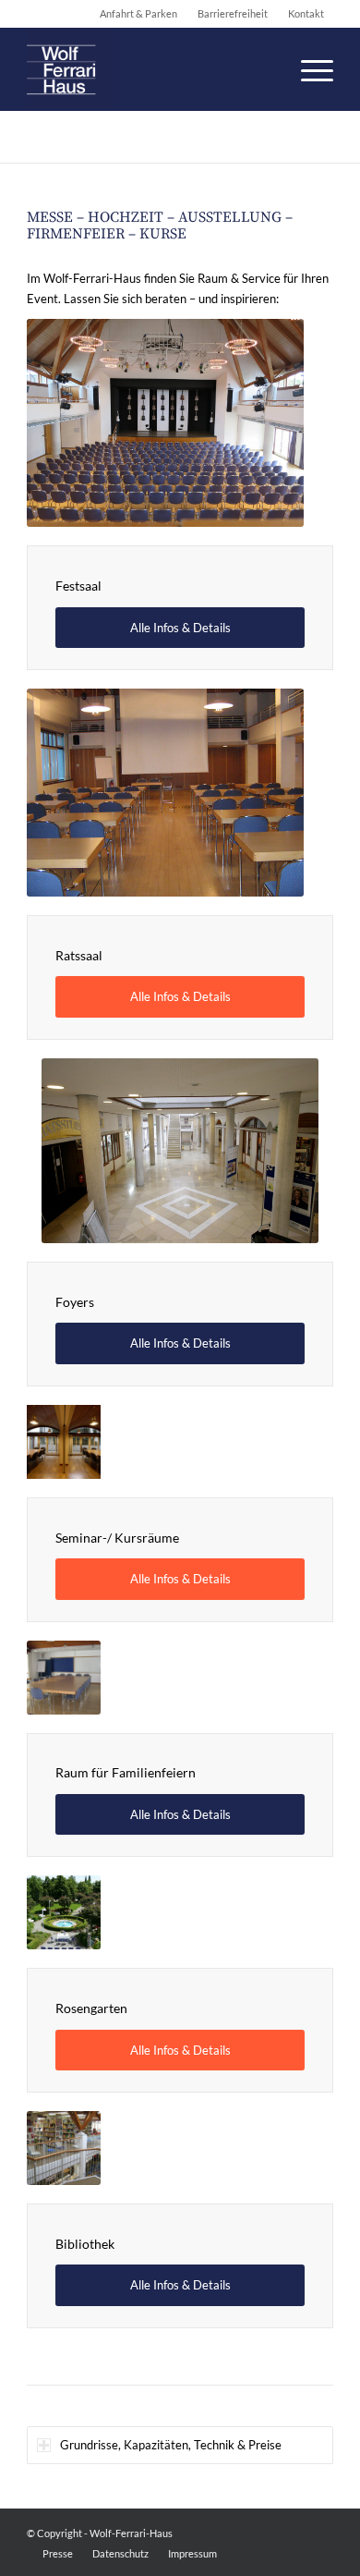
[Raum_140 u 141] (64, 1442)
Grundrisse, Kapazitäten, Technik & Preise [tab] (171, 2445)
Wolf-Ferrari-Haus (131, 2533)
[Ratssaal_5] (165, 793)
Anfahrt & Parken (138, 13)
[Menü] (308, 69)
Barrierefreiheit (233, 13)
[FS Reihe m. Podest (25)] (165, 423)
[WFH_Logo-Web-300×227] (149, 69)
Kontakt (306, 13)
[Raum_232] (64, 1678)
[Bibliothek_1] (64, 2148)
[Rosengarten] (64, 1912)
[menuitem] (308, 69)
